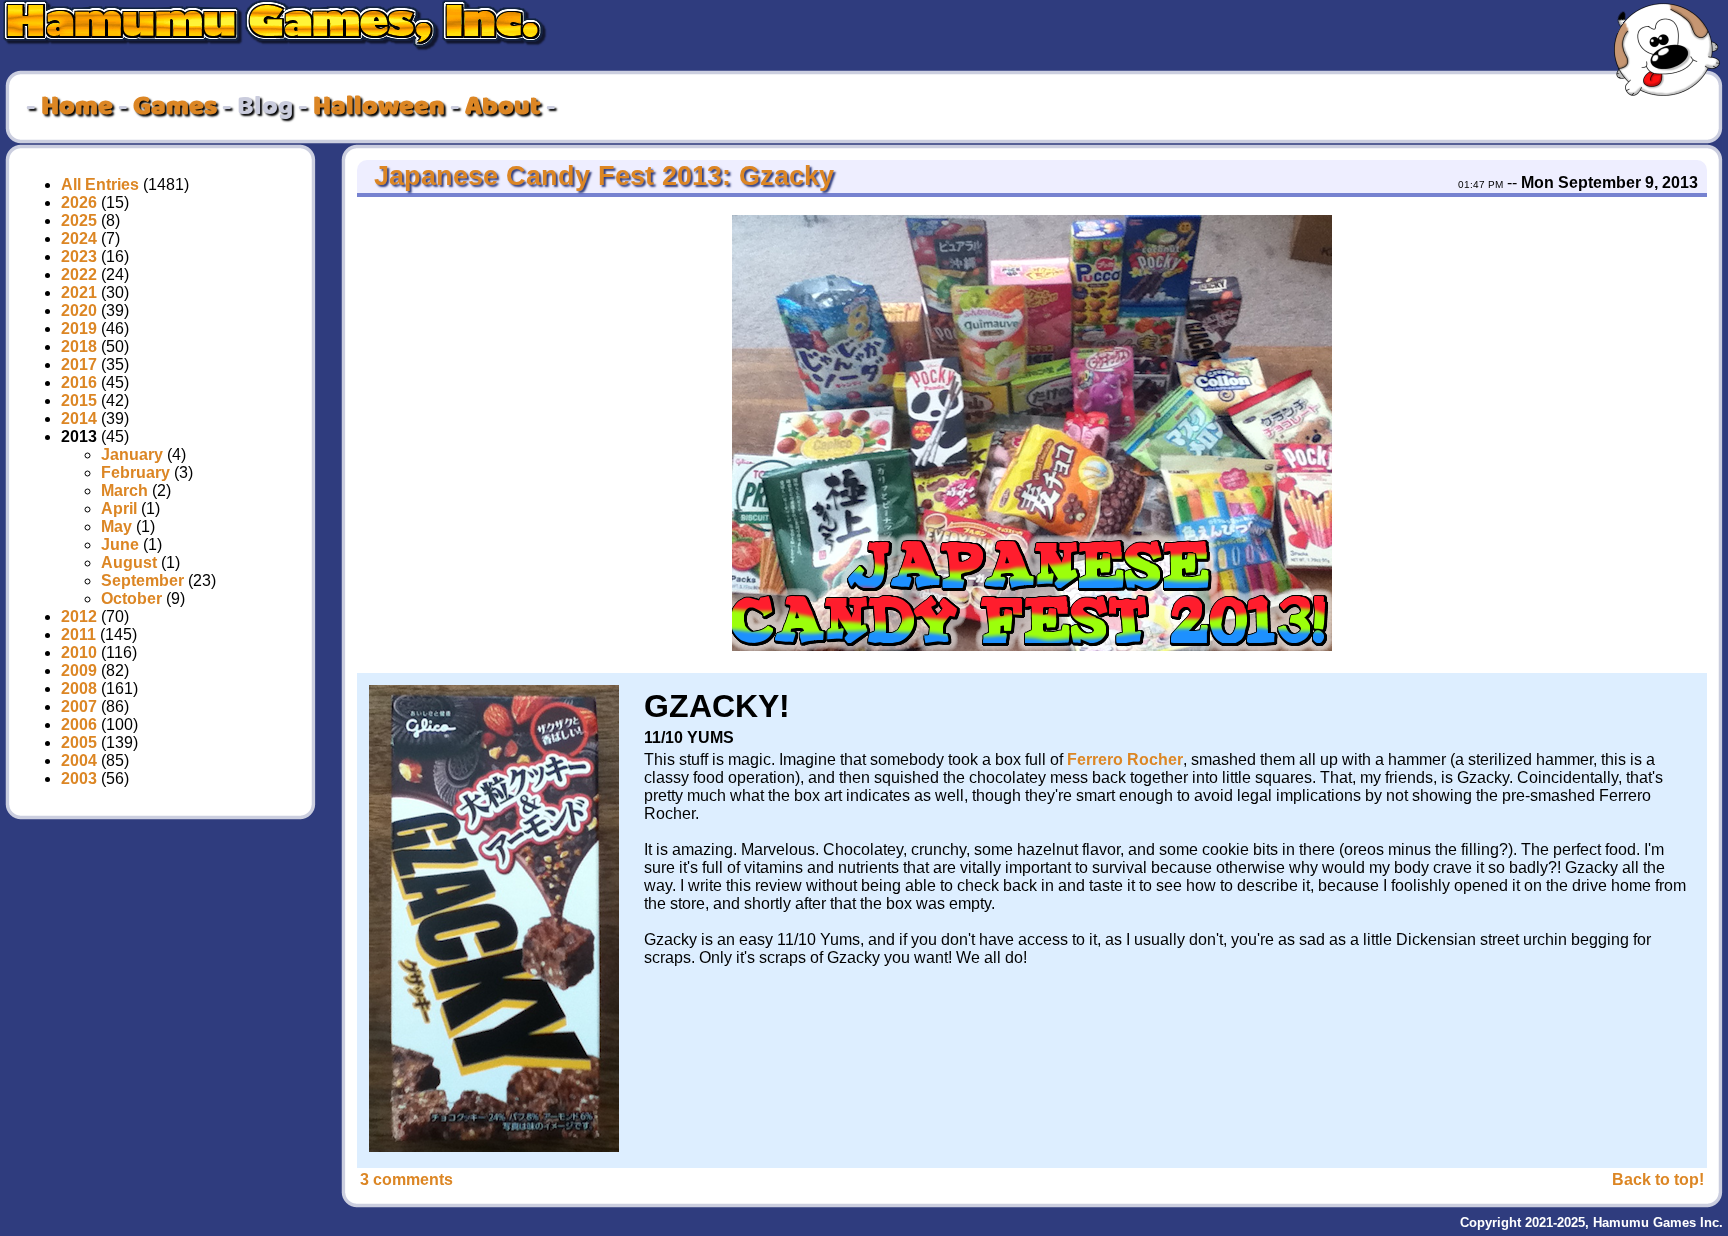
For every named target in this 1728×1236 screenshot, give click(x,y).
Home (77, 107)
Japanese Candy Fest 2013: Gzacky (600, 176)
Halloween (379, 107)
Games (175, 107)
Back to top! (1658, 1179)
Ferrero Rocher (1125, 759)
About (503, 107)
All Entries (100, 184)
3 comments (406, 1179)
